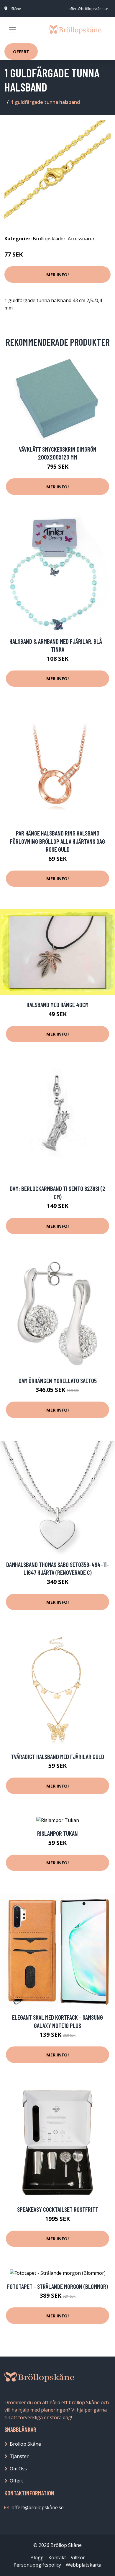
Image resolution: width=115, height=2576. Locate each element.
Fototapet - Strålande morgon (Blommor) (57, 2286)
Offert (21, 51)
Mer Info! (57, 274)
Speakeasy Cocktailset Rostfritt (58, 2209)
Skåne (16, 9)
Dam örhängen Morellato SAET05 (58, 1381)
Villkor (78, 2557)
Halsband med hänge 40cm (57, 1005)
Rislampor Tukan (57, 1833)
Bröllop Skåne (25, 2444)
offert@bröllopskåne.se (88, 9)
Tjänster (19, 2456)
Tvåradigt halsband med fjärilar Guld (57, 1757)
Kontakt (57, 2557)
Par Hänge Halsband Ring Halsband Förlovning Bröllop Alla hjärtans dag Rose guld (57, 841)
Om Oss (18, 2469)
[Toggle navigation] (12, 30)
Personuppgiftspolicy (37, 2565)
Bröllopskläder (49, 239)
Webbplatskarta (84, 2565)
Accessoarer (81, 239)
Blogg (37, 2557)
